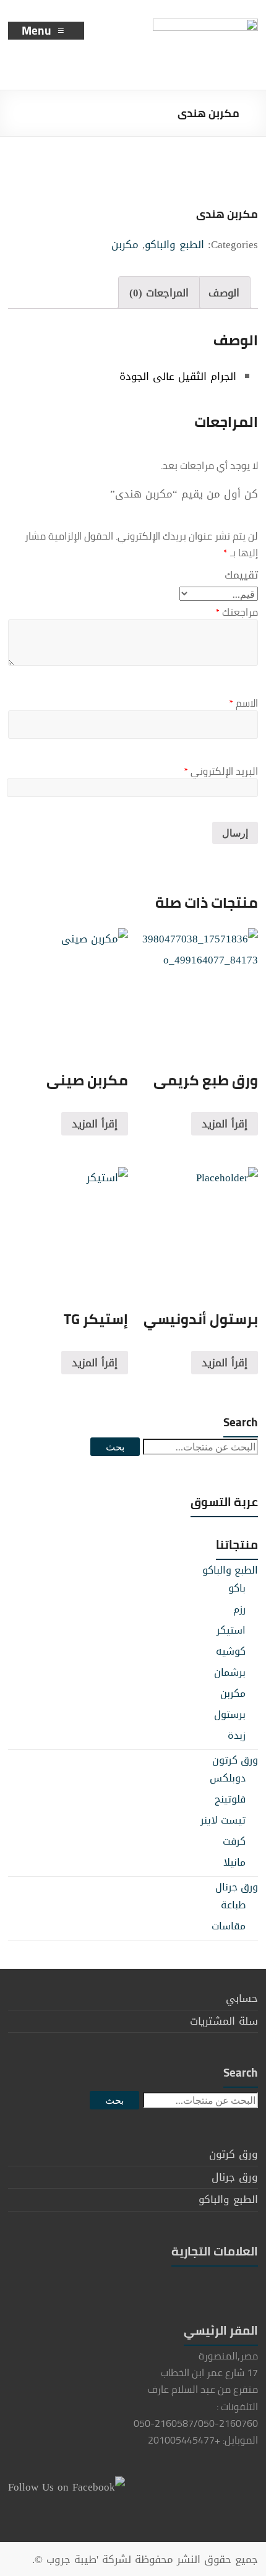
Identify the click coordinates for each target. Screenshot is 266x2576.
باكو (237, 1588)
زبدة (237, 1735)
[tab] (224, 292)
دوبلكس (228, 1778)
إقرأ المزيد (225, 1124)
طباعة (233, 1905)
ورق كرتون (235, 1760)
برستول (230, 1714)
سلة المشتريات (224, 2021)
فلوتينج (230, 1799)
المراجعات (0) (159, 293)
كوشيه (231, 1651)
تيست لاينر (223, 1820)
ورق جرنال (237, 1887)
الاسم (243, 703)
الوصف (224, 293)
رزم (239, 1609)
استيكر (231, 1630)
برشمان (230, 1672)
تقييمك (241, 575)
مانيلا (234, 1862)
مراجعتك (237, 612)
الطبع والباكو (174, 244)
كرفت (234, 1841)
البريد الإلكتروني (221, 771)
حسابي (242, 1998)
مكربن (125, 244)
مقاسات (229, 1926)
